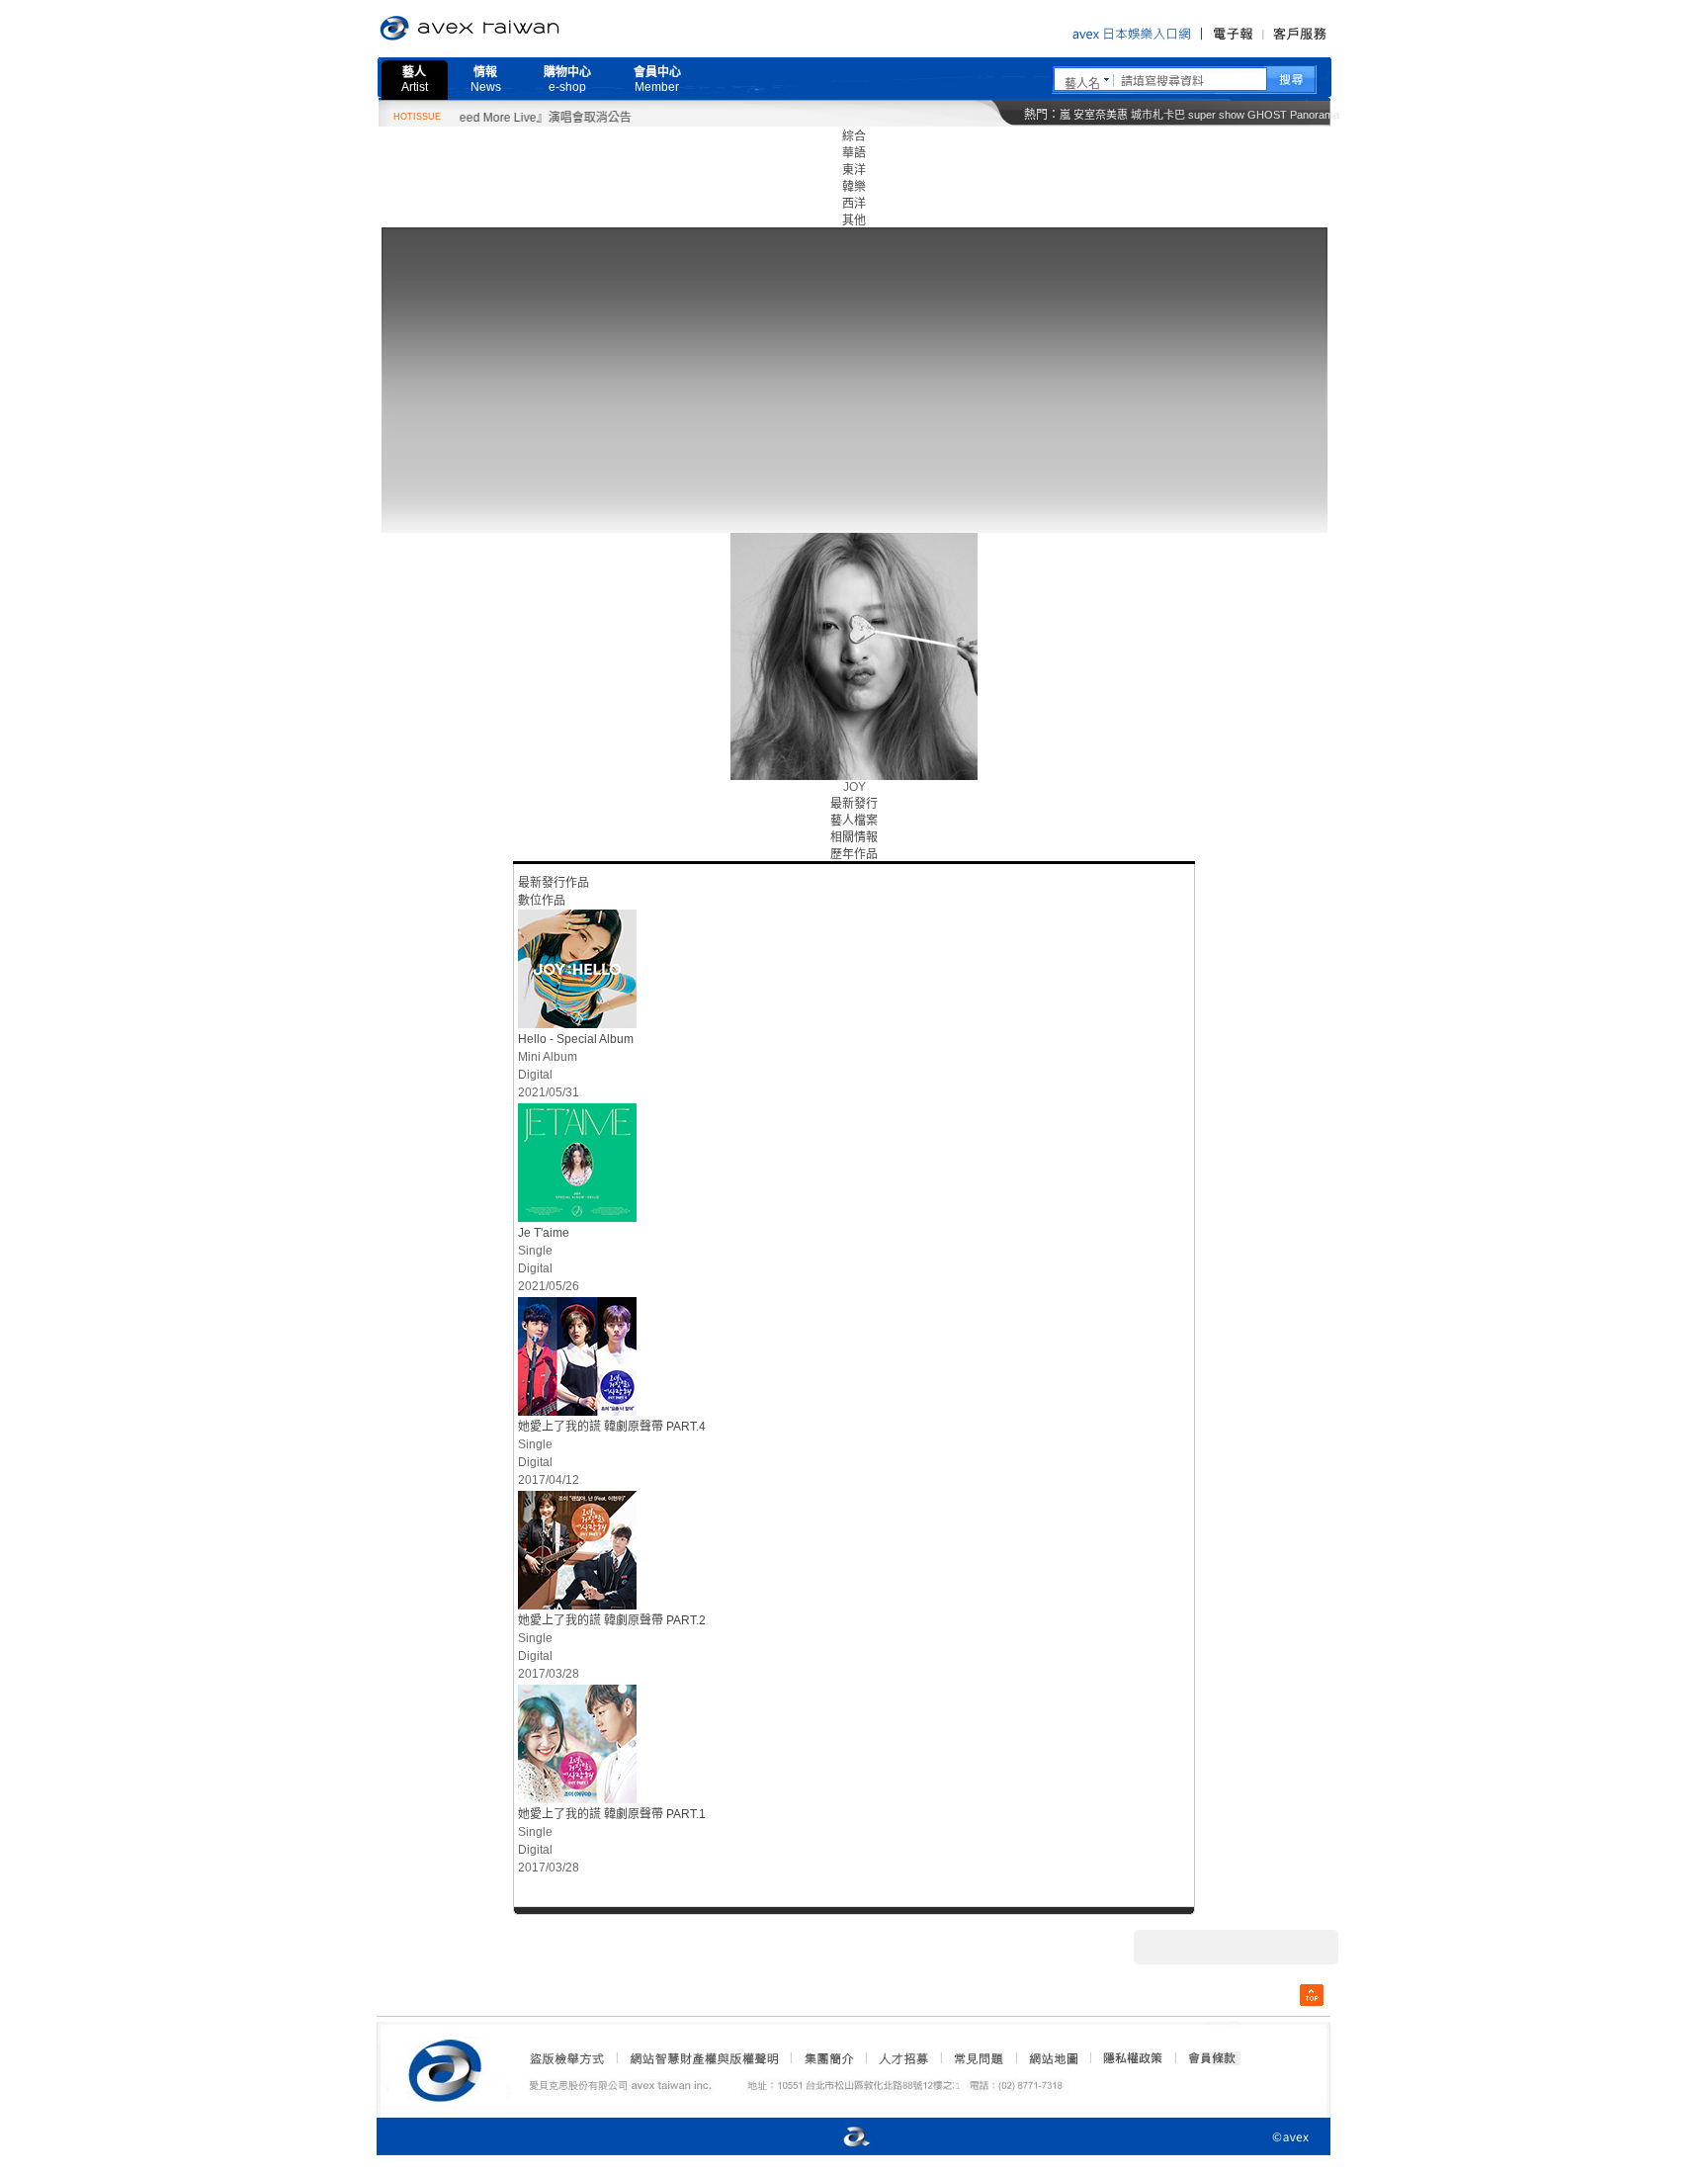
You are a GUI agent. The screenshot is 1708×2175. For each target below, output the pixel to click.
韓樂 (854, 187)
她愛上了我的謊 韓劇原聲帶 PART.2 (612, 1620)
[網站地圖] (1053, 2058)
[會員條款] (1213, 2058)
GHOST (1267, 115)
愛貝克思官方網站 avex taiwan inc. (525, 29)
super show (1216, 115)
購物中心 (567, 80)
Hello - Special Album (576, 1039)
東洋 (854, 170)
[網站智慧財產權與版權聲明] (703, 2058)
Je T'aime (544, 1233)
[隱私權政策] (1127, 2058)
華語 (854, 153)
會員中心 (657, 80)
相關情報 (854, 837)
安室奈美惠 (1101, 115)
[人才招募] (903, 2058)
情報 (486, 80)
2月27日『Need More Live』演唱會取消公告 (476, 118)
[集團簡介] (827, 2058)
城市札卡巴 (1158, 115)
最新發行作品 (554, 883)
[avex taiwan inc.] (450, 2067)
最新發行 (854, 804)
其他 (854, 220)
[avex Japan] (836, 2138)
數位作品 (542, 901)
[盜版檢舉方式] (567, 2058)
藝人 (415, 80)
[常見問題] (978, 2058)
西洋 (854, 204)
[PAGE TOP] (1312, 1995)
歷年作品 (854, 854)
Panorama (1315, 115)
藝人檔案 (854, 821)
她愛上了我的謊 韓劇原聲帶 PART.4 (612, 1427)
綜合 (854, 136)
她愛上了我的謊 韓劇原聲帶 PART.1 (612, 1814)
